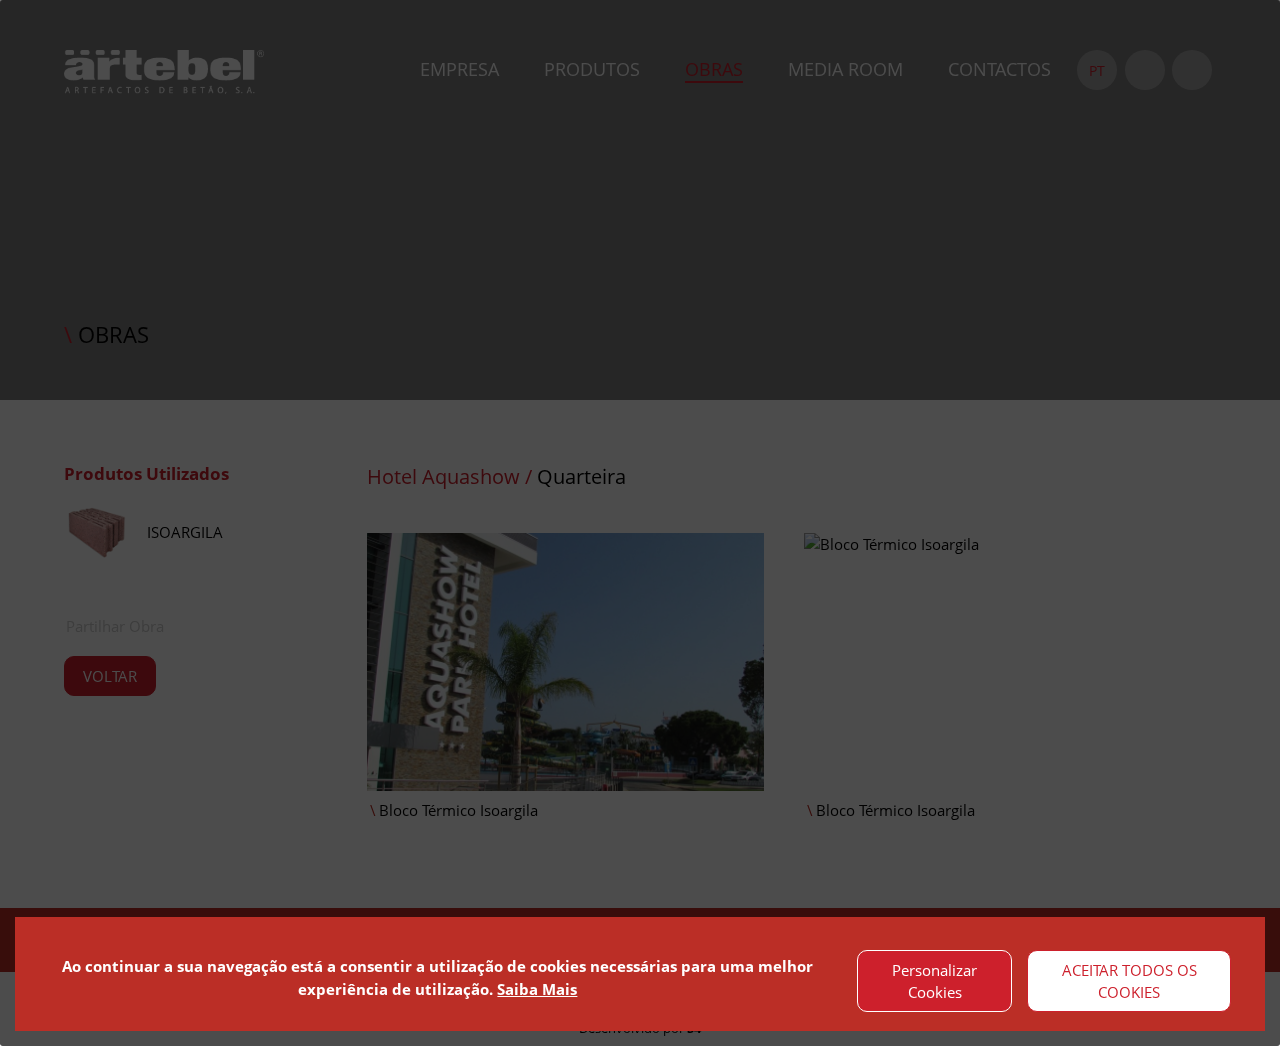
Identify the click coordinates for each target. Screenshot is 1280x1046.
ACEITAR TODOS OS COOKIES (1129, 981)
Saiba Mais (537, 989)
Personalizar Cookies (934, 981)
